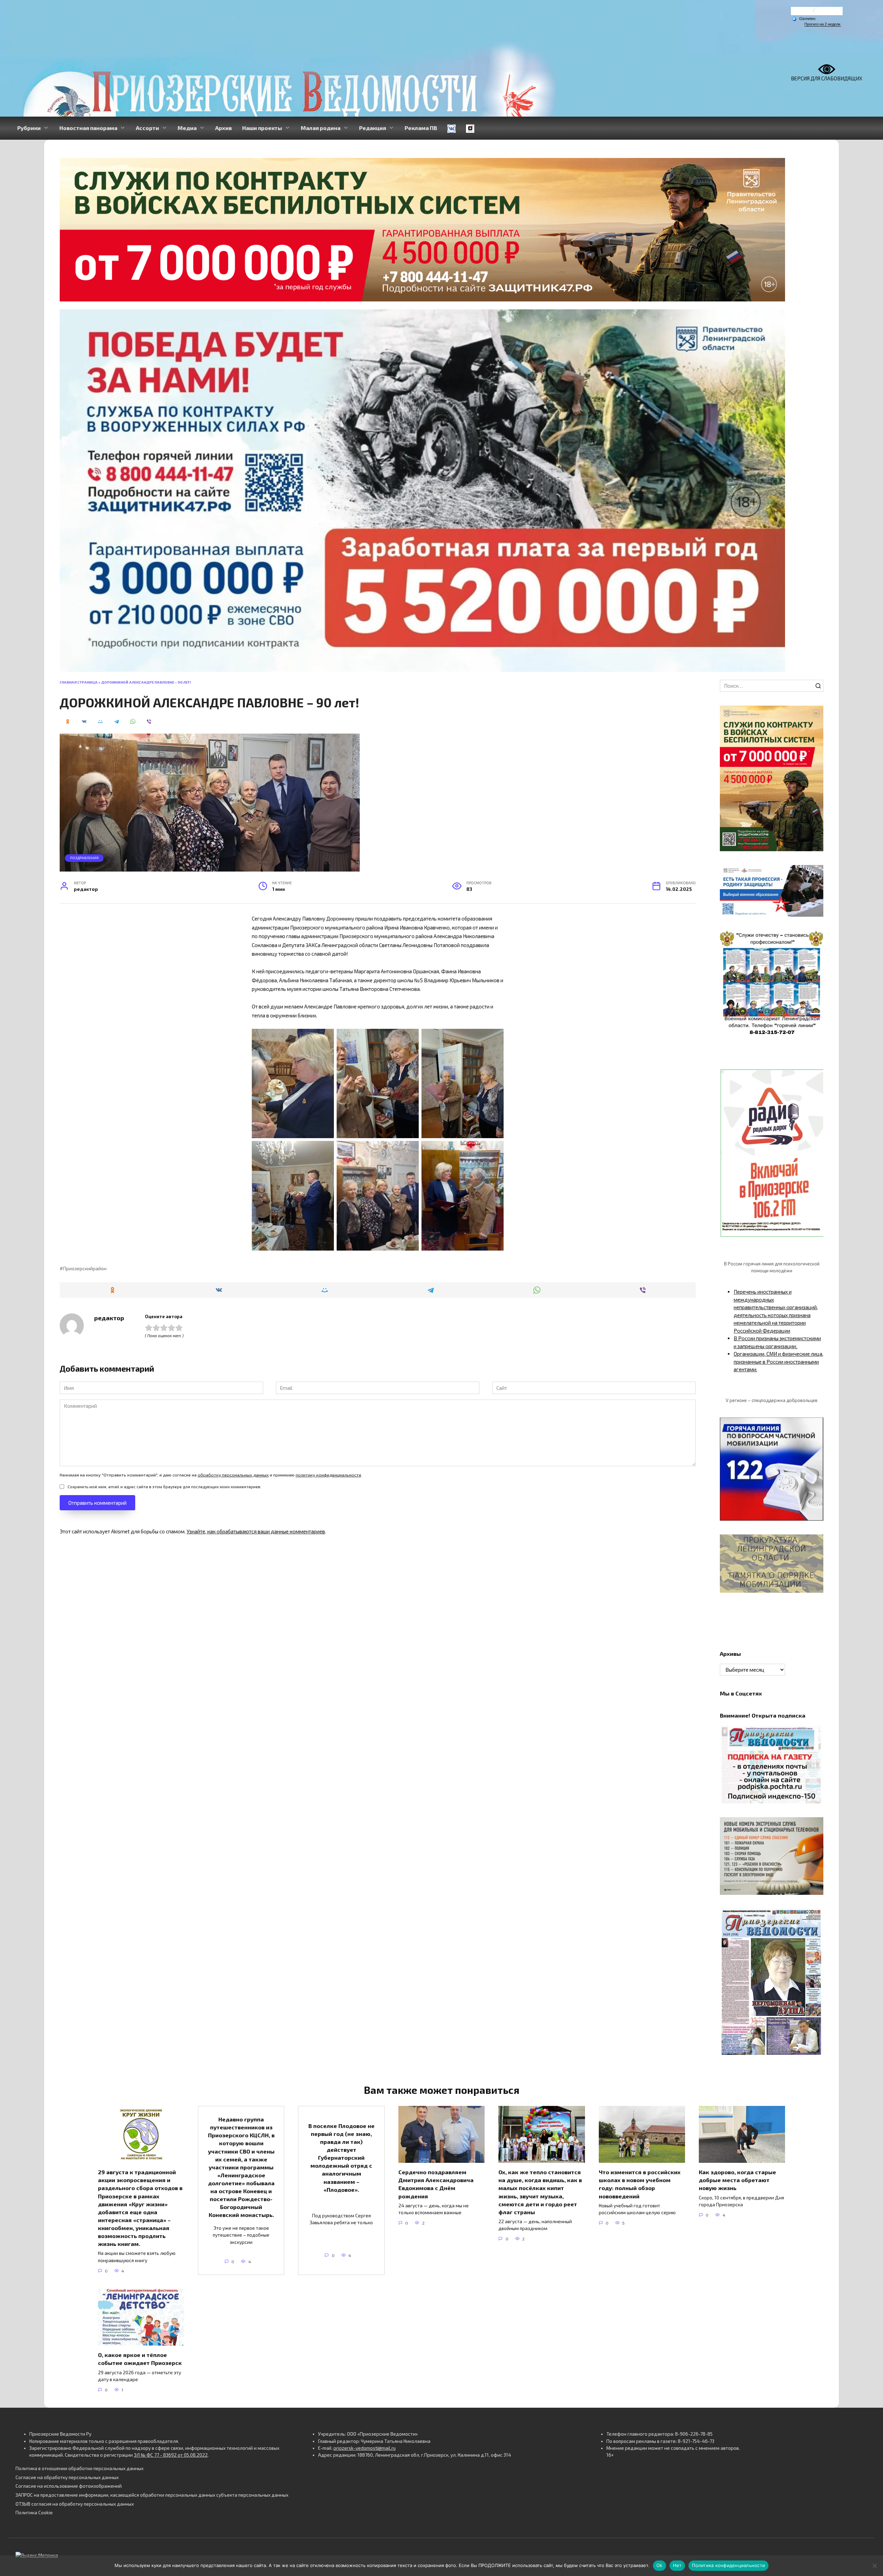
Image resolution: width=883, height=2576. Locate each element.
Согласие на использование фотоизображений (69, 2486)
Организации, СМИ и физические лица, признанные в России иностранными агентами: (778, 1361)
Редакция (373, 128)
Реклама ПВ (421, 128)
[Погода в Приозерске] (817, 13)
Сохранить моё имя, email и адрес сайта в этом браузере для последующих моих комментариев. (165, 1486)
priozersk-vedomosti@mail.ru (365, 2448)
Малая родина (321, 128)
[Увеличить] (814, 874)
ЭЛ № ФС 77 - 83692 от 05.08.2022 (171, 2455)
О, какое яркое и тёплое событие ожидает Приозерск (140, 2359)
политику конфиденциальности (328, 1475)
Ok (659, 2565)
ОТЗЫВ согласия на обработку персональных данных (75, 2504)
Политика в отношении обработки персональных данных (80, 2468)
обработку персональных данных (233, 1475)
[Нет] (874, 2566)
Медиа (187, 128)
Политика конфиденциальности (728, 2565)
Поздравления (84, 858)
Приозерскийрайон (85, 1269)
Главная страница (79, 682)
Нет (677, 2565)
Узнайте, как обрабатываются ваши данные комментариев (256, 1531)
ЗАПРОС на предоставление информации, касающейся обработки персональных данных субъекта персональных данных (152, 2495)
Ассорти (147, 128)
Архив (224, 128)
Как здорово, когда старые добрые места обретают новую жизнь (737, 2180)
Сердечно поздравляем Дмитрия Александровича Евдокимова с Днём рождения (436, 2184)
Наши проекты (262, 128)
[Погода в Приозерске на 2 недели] (823, 24)
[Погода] (804, 18)
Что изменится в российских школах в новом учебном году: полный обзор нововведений (640, 2184)
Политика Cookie (34, 2513)
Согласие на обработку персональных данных (67, 2477)
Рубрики (29, 128)
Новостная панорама (88, 128)
